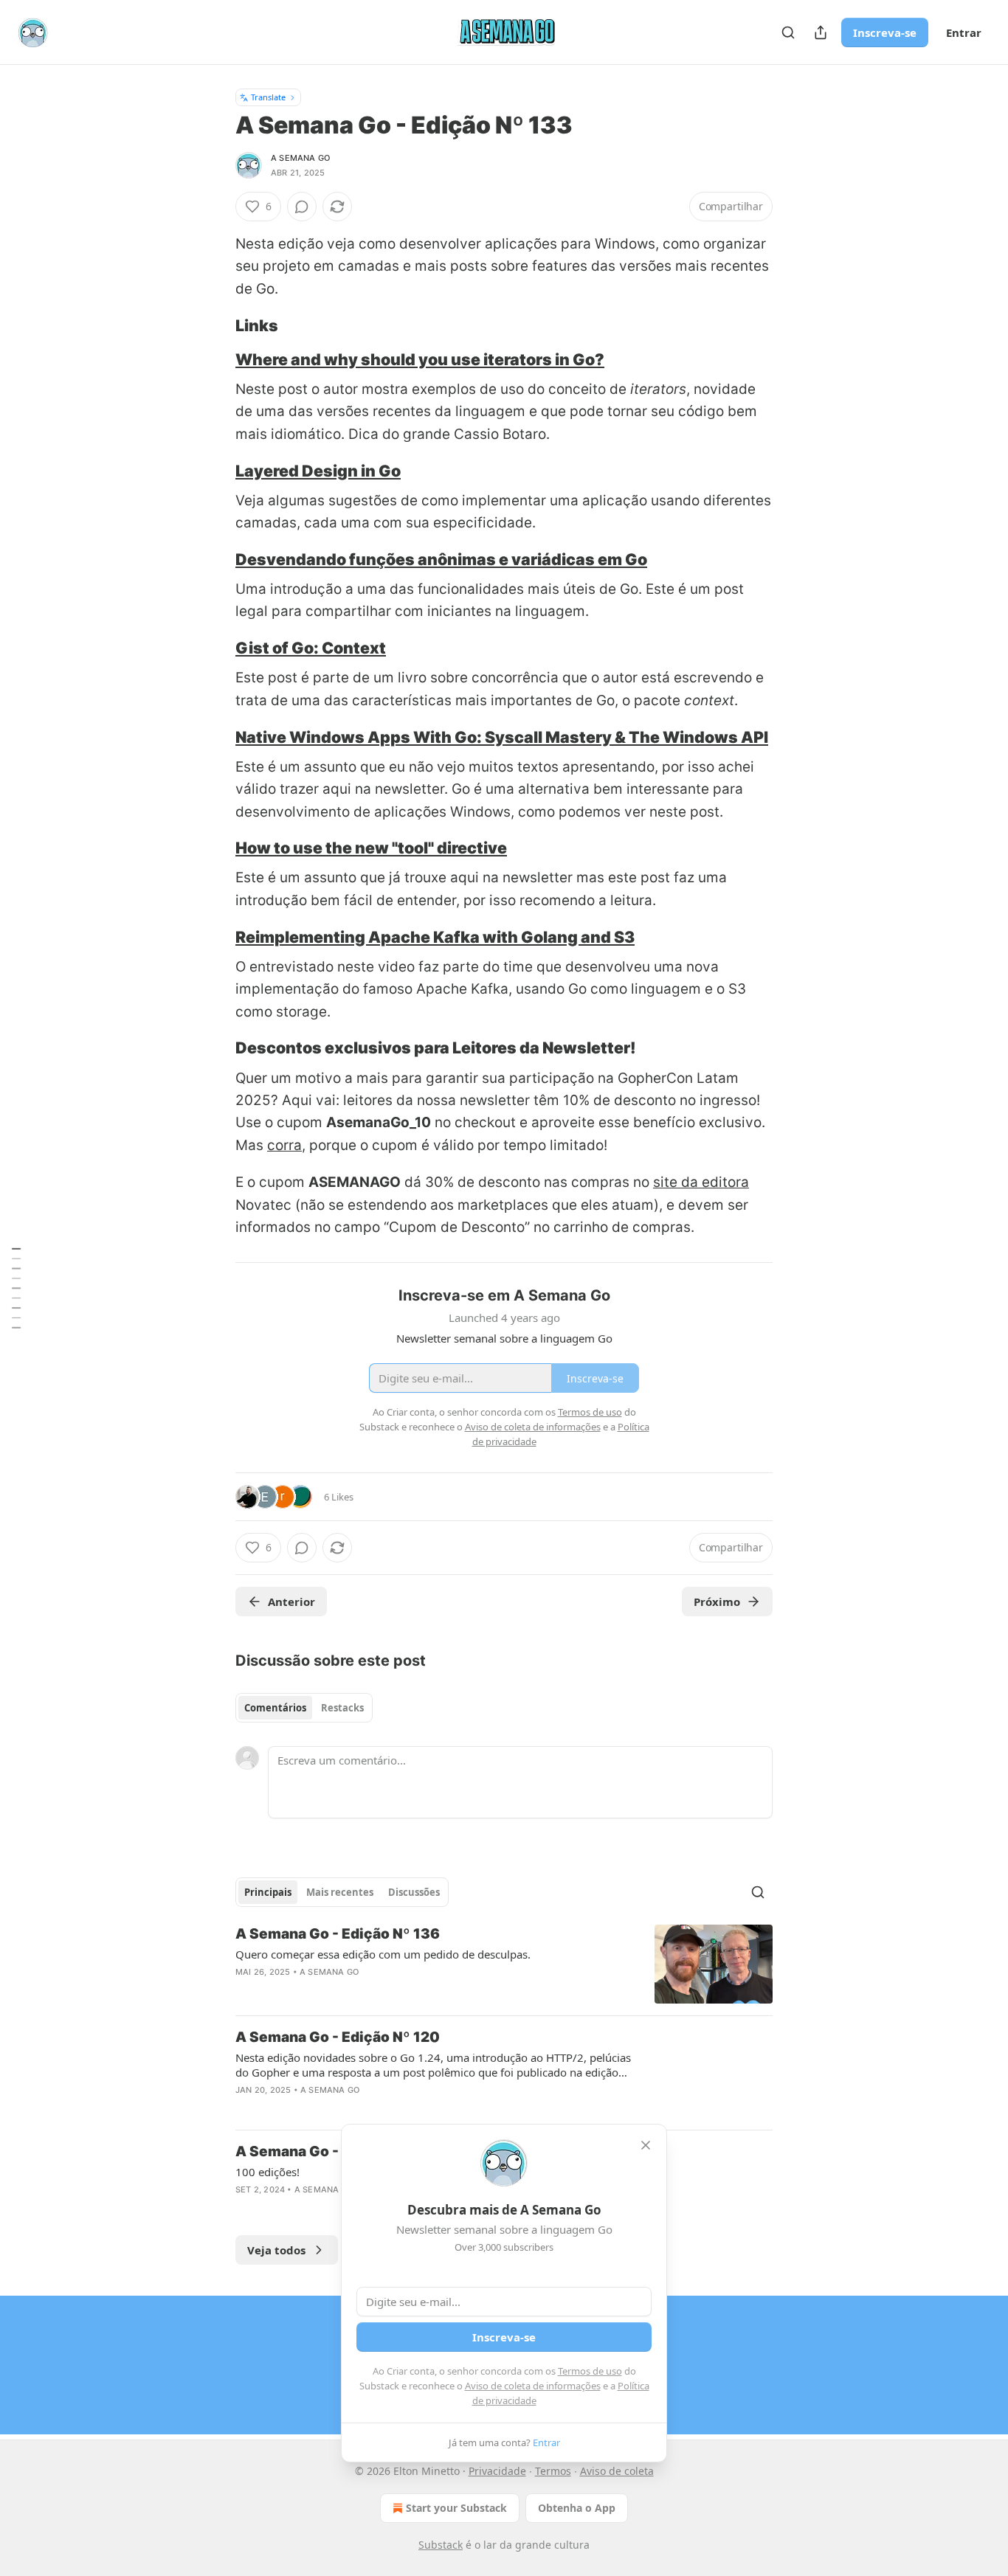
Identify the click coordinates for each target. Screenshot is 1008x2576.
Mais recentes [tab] (340, 1892)
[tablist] (304, 1708)
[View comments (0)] (302, 207)
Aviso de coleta (617, 2471)
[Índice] (16, 1288)
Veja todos (276, 2250)
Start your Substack (456, 2508)
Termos (553, 2471)
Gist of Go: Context (311, 648)
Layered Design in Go (318, 471)
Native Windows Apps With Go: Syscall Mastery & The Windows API (502, 737)
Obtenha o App (577, 2508)
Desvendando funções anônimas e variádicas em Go (441, 559)
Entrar (964, 32)
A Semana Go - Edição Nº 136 (338, 1934)
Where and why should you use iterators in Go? (420, 359)
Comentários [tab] (275, 1708)
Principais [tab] (268, 1892)
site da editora (701, 1182)
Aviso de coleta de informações (533, 2386)
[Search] (788, 32)
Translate (268, 97)
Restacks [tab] (342, 1708)
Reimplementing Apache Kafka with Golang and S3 (435, 937)
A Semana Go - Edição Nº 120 (338, 2037)
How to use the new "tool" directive (371, 848)
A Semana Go (300, 158)
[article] (504, 1964)
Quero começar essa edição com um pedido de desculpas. (383, 1954)
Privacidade (497, 2471)
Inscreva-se (885, 32)
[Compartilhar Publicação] (821, 32)
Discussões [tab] (414, 1892)
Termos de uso (590, 2371)
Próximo (717, 1602)
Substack (441, 2545)
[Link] (215, 325)
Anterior (291, 1602)
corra (284, 1145)
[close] (646, 2145)
